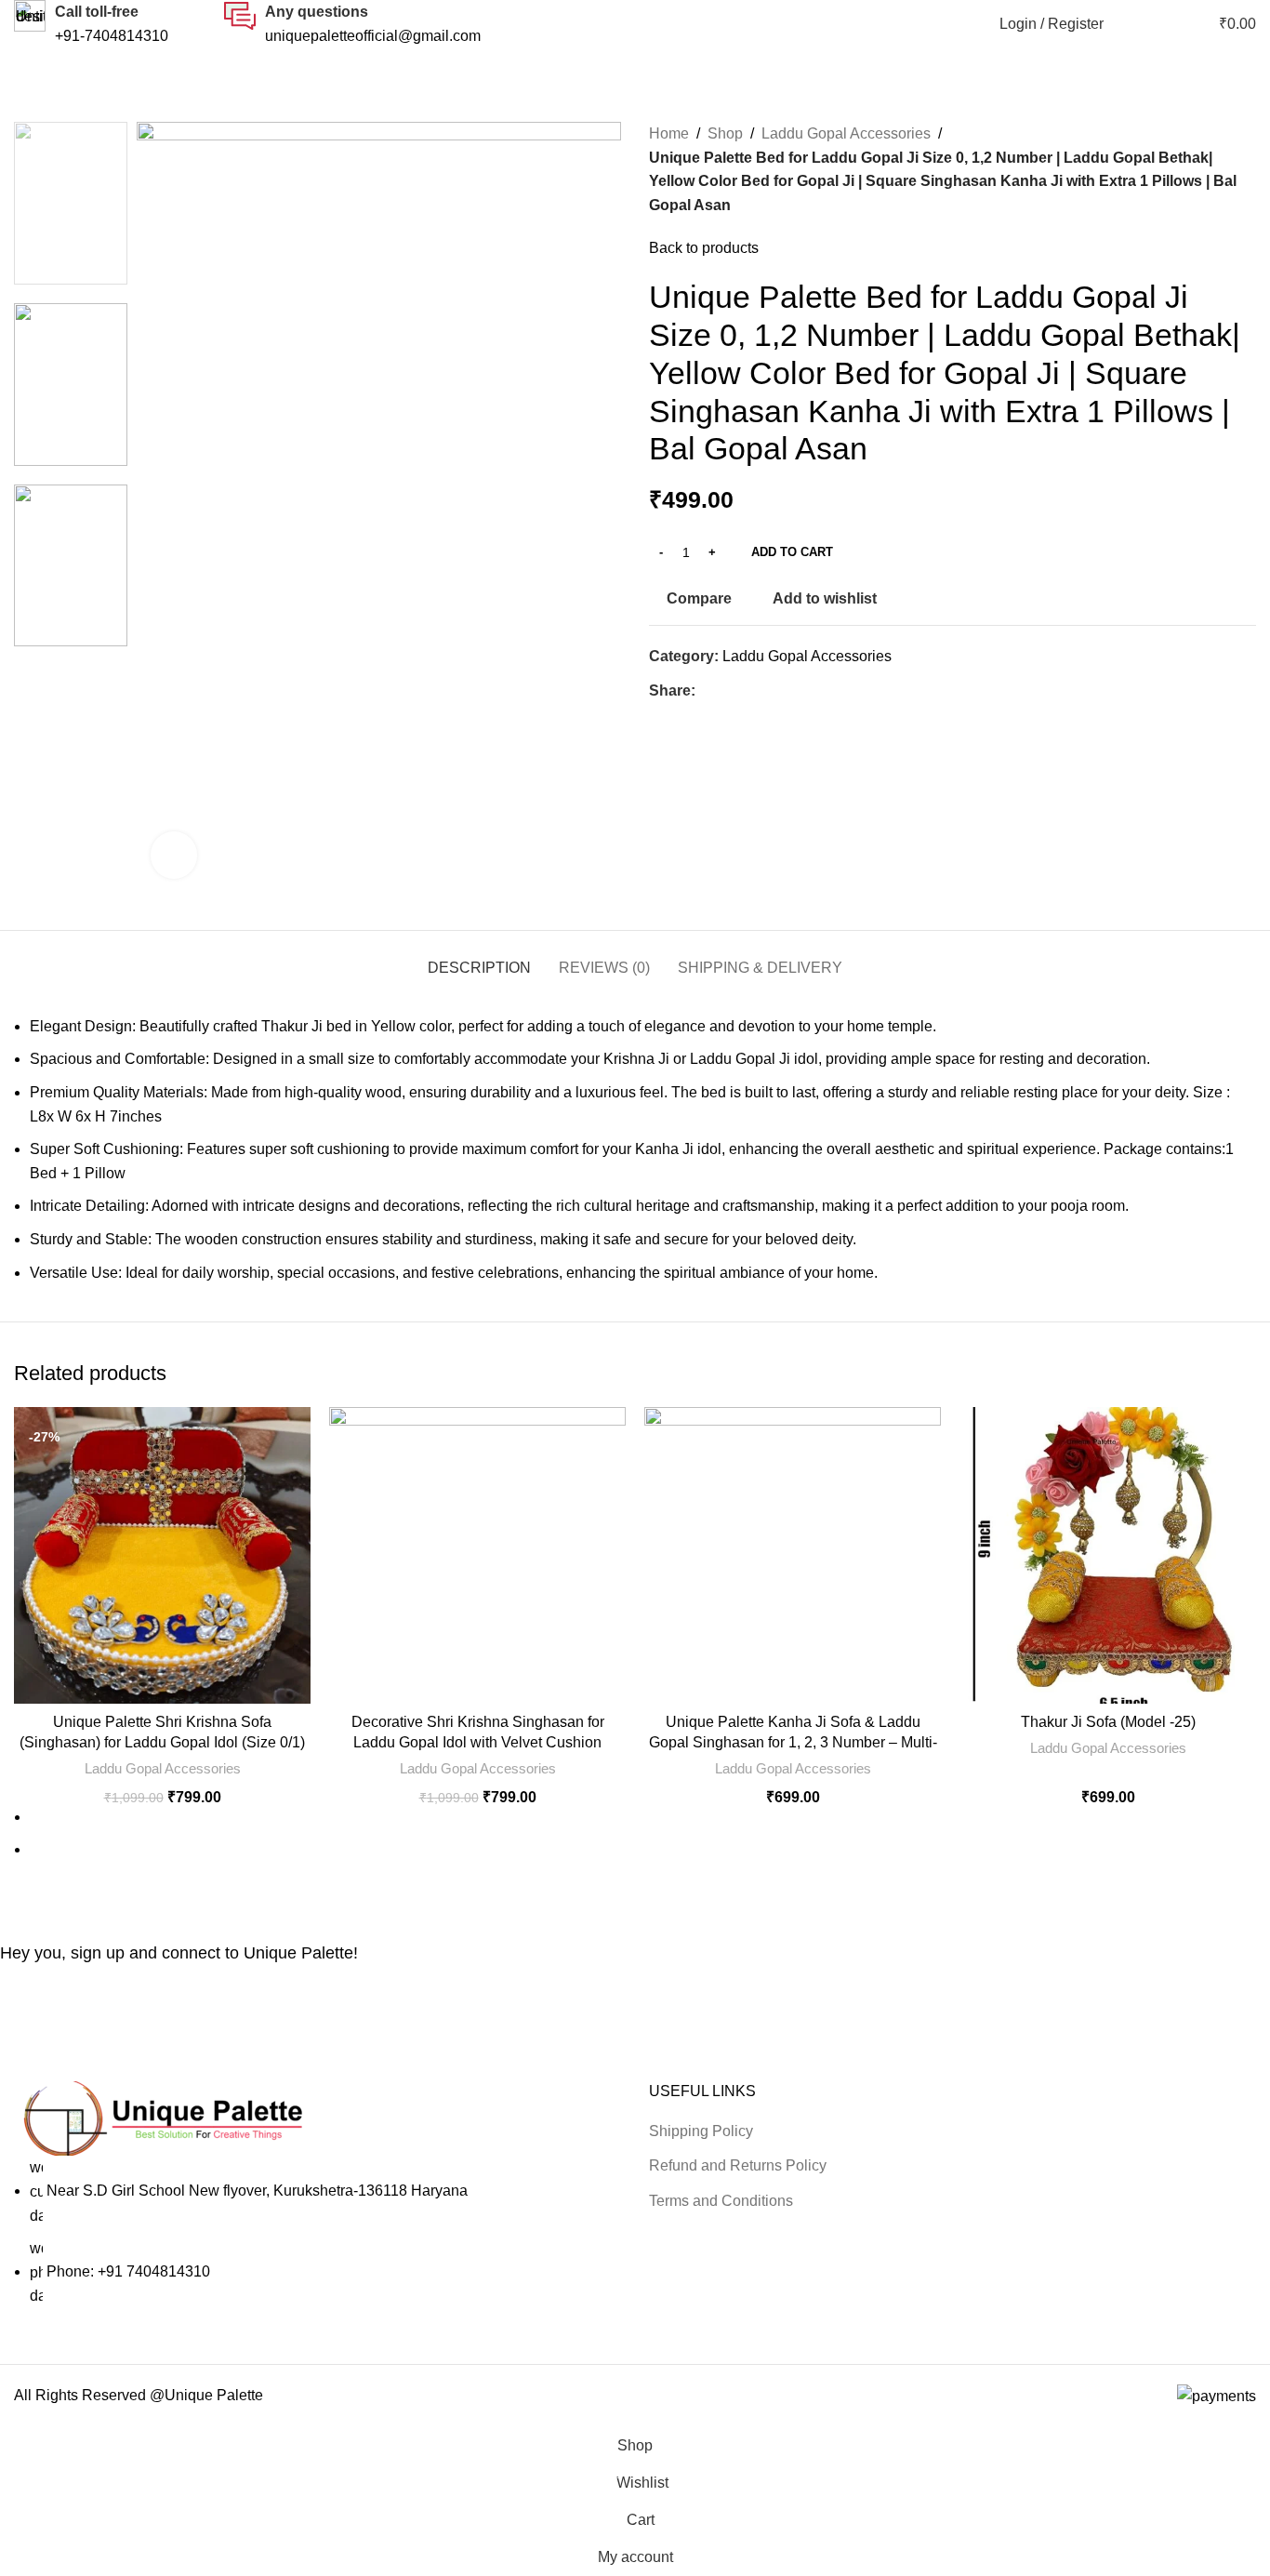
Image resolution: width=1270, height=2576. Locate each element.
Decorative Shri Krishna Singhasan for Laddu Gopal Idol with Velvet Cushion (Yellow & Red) (478, 1743)
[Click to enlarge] (174, 855)
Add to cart (792, 552)
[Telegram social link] (792, 690)
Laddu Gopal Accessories (846, 133)
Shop (725, 133)
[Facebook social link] (706, 690)
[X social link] (728, 690)
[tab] (479, 958)
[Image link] (163, 2118)
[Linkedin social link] (770, 690)
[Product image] (162, 1555)
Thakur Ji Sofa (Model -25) (1108, 1722)
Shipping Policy (701, 2131)
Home (669, 133)
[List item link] (317, 2232)
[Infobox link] (91, 24)
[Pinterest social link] (749, 690)
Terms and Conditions (721, 2201)
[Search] (1128, 24)
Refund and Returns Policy (738, 2165)
